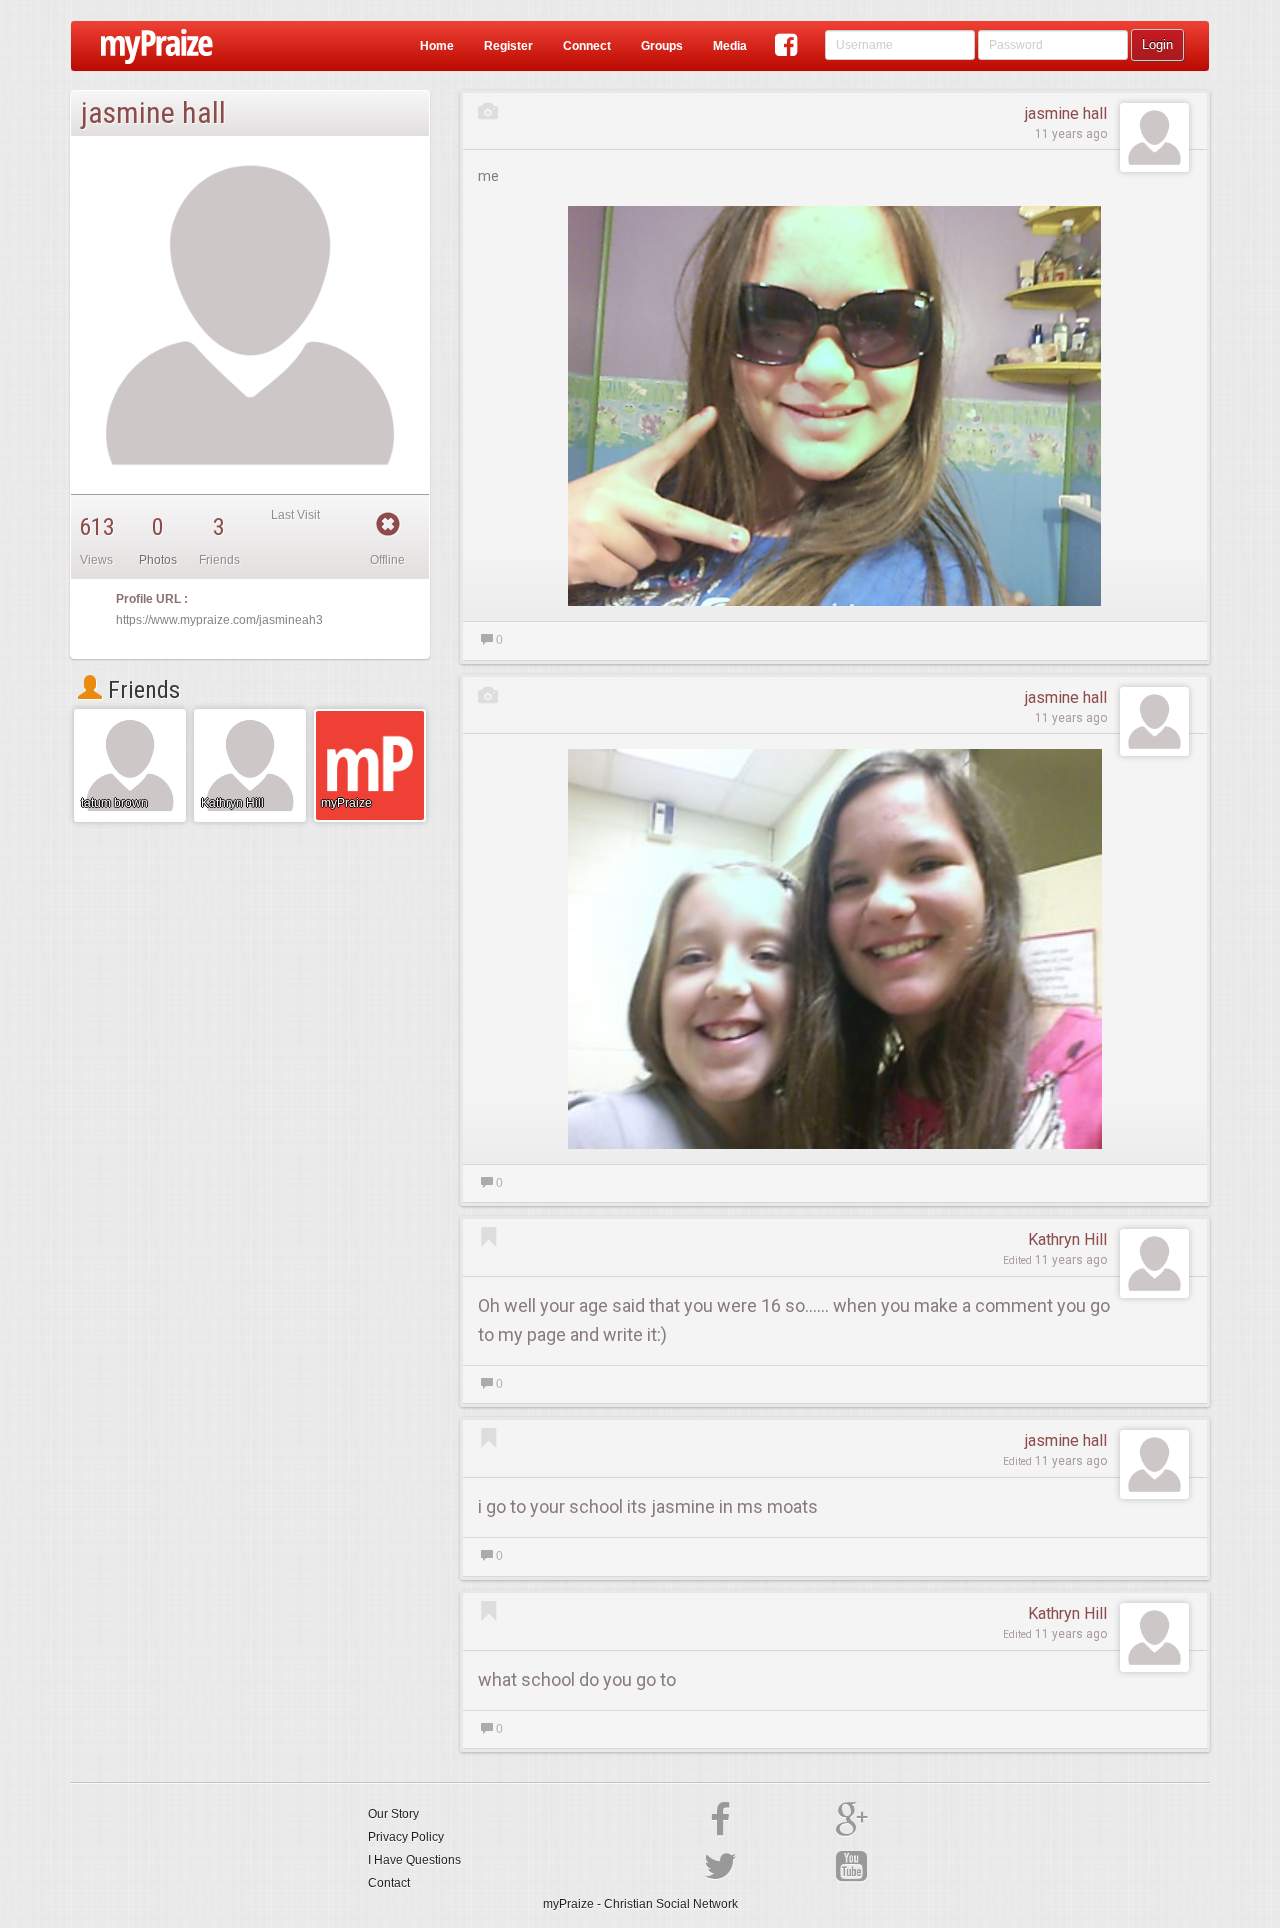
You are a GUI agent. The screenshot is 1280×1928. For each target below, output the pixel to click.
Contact (389, 1883)
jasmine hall (1066, 113)
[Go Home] (149, 46)
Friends (141, 690)
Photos (158, 560)
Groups (662, 46)
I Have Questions (414, 1860)
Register (508, 46)
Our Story (393, 1814)
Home (437, 46)
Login (1157, 44)
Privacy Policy (406, 1837)
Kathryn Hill (1067, 1239)
